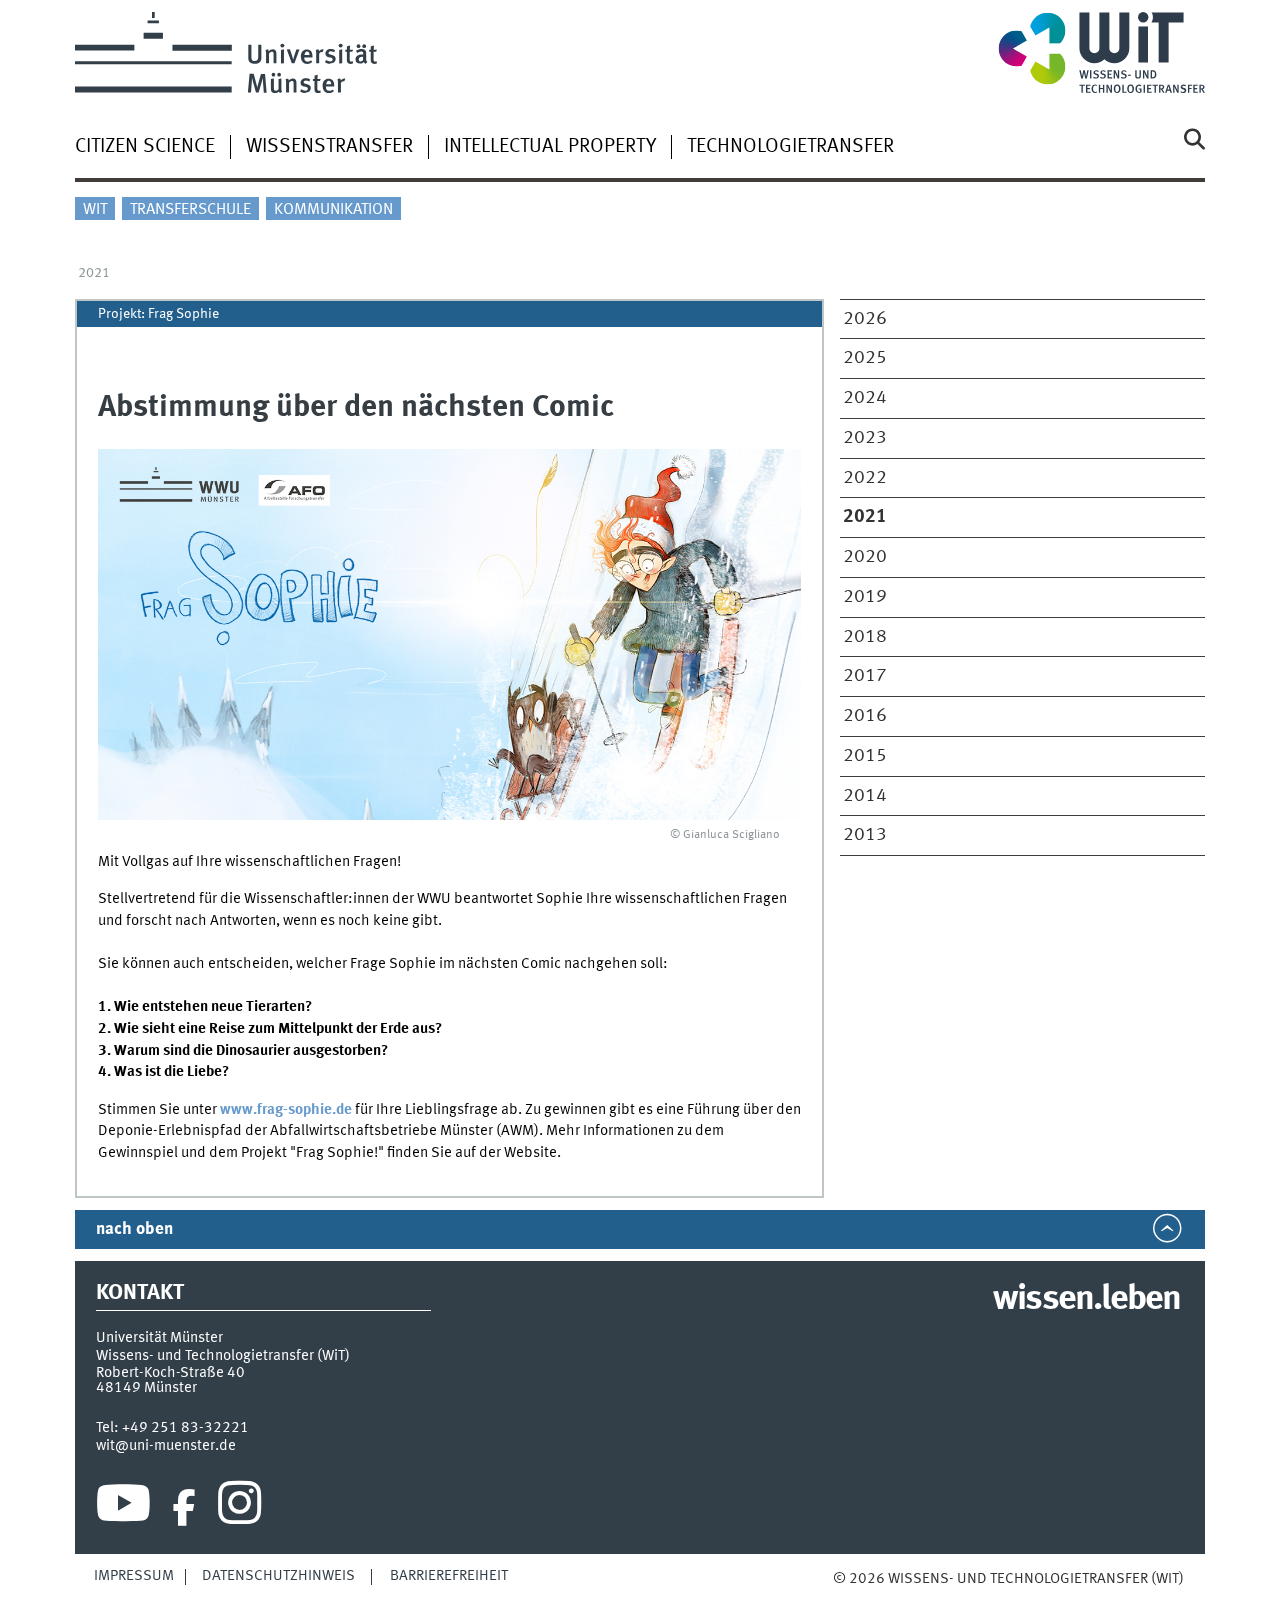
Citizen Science (145, 147)
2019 (865, 597)
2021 (94, 273)
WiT (95, 210)
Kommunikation (333, 210)
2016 (865, 716)
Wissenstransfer (329, 147)
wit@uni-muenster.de (166, 1446)
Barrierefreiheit (449, 1576)
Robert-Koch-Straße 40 (170, 1373)
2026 (865, 319)
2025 (865, 358)
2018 (865, 637)
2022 (865, 478)
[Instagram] (239, 1508)
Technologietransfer (790, 147)
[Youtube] (123, 1508)
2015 (865, 756)
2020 (865, 557)
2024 (865, 398)
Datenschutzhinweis (278, 1576)
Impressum (134, 1576)
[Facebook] (184, 1508)
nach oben (134, 1229)
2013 (865, 835)
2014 (865, 796)
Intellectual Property (550, 147)
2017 (865, 676)
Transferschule (190, 210)
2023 (865, 438)
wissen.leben (1086, 1300)
